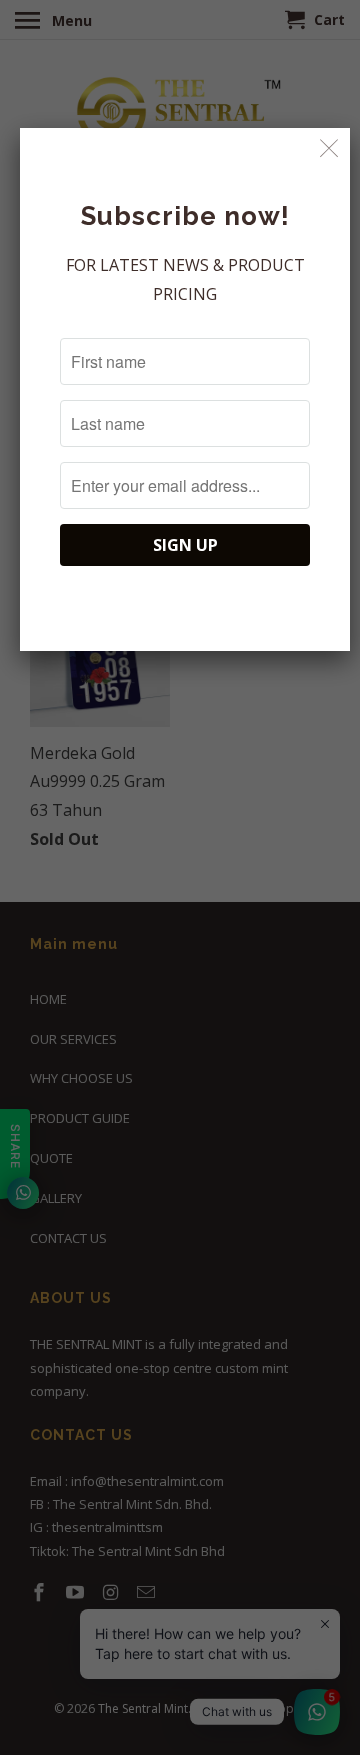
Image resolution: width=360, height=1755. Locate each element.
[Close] (329, 148)
